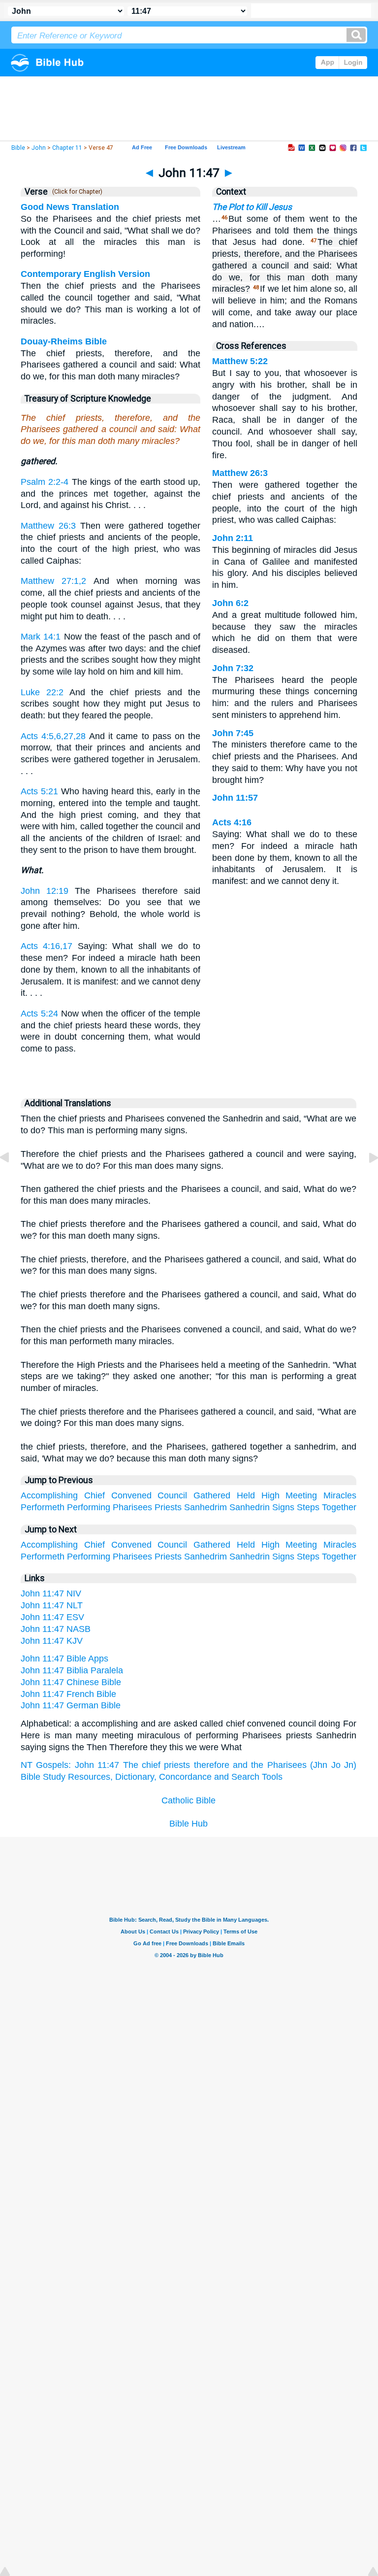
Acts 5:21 (39, 791)
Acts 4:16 (232, 822)
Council (172, 1495)
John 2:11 (233, 538)
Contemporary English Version (85, 274)
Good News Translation (70, 207)
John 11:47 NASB (56, 1629)
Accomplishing (49, 1495)
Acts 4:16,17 (47, 946)
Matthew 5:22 (240, 361)
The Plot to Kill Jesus (252, 207)
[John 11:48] (366, 1180)
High (270, 1495)
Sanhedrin (250, 1507)
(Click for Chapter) (76, 192)
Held (246, 1495)
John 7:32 (233, 668)
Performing (89, 1507)
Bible (18, 148)
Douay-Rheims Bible (64, 341)
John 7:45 (233, 733)
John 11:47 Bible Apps (64, 1659)
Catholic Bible (189, 1800)
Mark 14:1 (41, 637)
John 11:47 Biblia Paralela (72, 1670)
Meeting (301, 1495)
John (39, 148)
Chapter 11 (67, 148)
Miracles (340, 1495)
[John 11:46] (12, 1180)
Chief (94, 1495)
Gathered (212, 1495)
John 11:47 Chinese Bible (71, 1682)
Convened (131, 1495)
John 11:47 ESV (52, 1617)
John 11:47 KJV (52, 1641)
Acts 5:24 (39, 1014)
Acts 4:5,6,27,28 (53, 736)
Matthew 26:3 (48, 526)
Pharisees (132, 1507)
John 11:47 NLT (52, 1605)
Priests (168, 1507)
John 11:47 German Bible (71, 1705)
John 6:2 (230, 603)
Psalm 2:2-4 (45, 482)
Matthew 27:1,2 (53, 581)
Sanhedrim (205, 1507)
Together (339, 1507)
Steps (308, 1507)
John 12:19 (45, 891)
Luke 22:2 (42, 692)
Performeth (43, 1507)
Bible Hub (189, 1824)
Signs (283, 1507)
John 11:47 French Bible (68, 1694)
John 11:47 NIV (51, 1593)
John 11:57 (235, 798)
